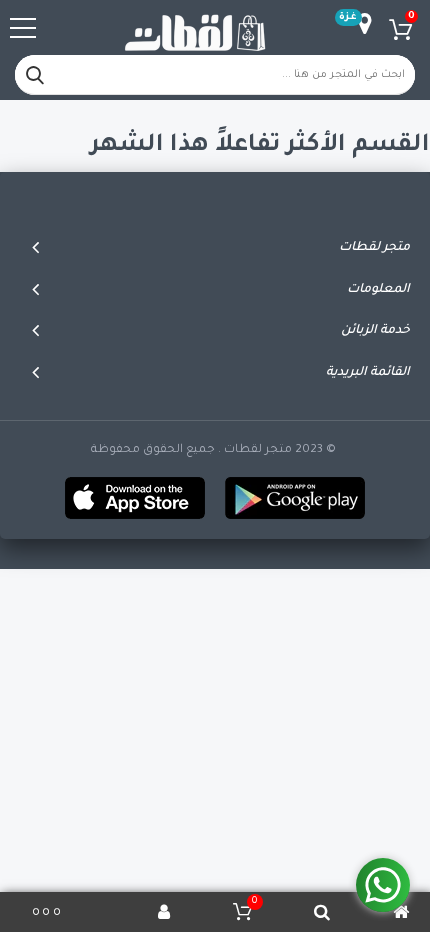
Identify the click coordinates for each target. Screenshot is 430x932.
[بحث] (35, 75)
